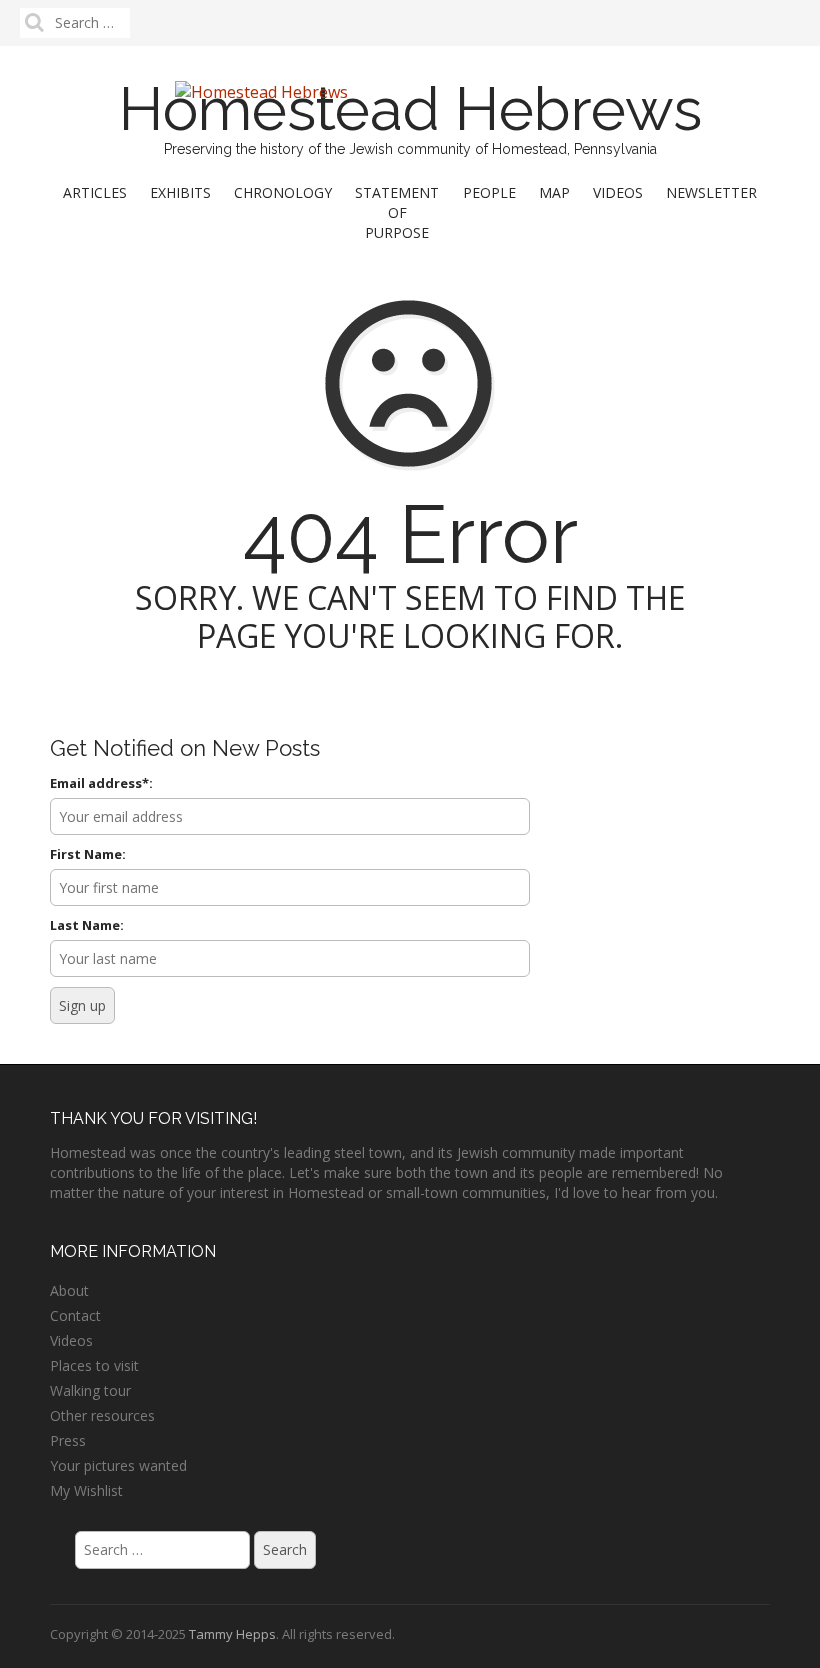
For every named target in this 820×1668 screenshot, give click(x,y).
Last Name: (87, 925)
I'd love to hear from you (634, 1192)
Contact (75, 1315)
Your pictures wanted (118, 1465)
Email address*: (101, 783)
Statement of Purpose (397, 212)
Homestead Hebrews (410, 109)
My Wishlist (86, 1490)
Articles (95, 192)
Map (554, 192)
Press (68, 1440)
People (489, 192)
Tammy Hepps (232, 1634)
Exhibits (180, 192)
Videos (618, 192)
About (69, 1290)
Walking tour (90, 1390)
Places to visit (94, 1365)
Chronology (283, 192)
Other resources (102, 1415)
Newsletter (711, 192)
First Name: (88, 854)
